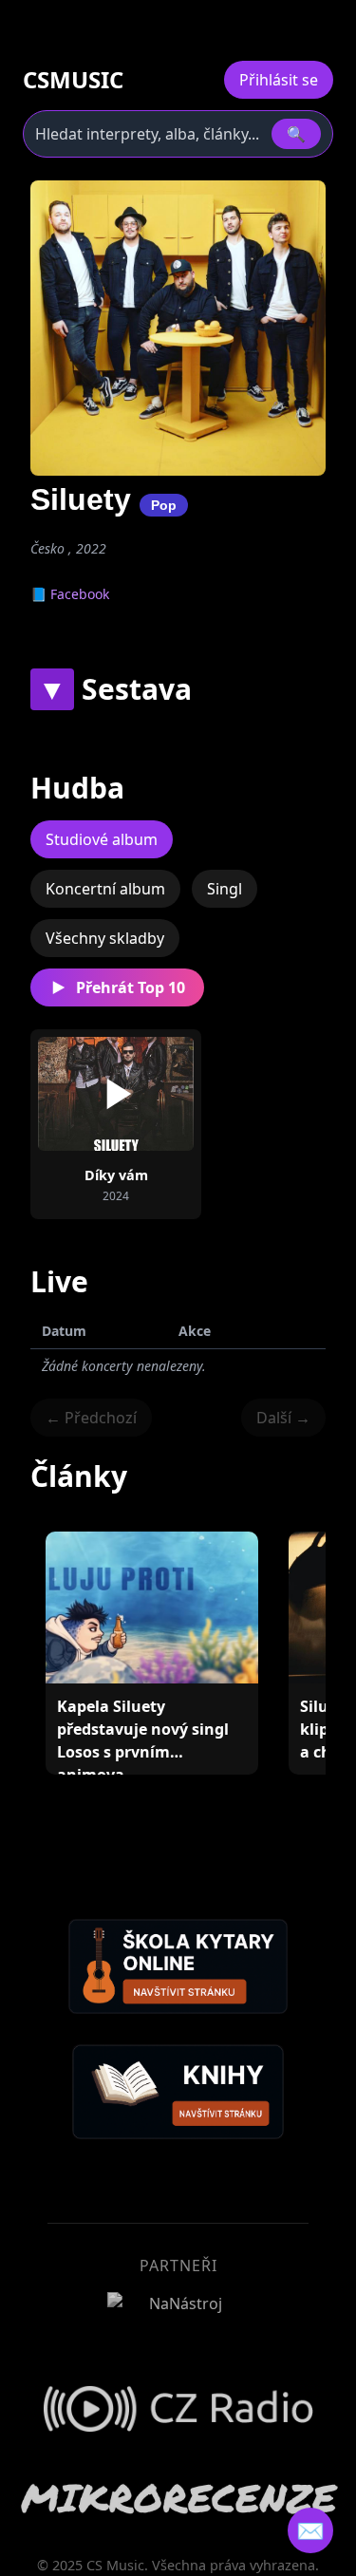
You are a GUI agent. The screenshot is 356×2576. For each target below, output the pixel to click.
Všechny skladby (105, 938)
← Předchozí (91, 1418)
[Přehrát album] (116, 1094)
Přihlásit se (279, 80)
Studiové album (102, 839)
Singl (225, 889)
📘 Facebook (70, 594)
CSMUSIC (73, 80)
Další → (283, 1418)
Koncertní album (105, 889)
